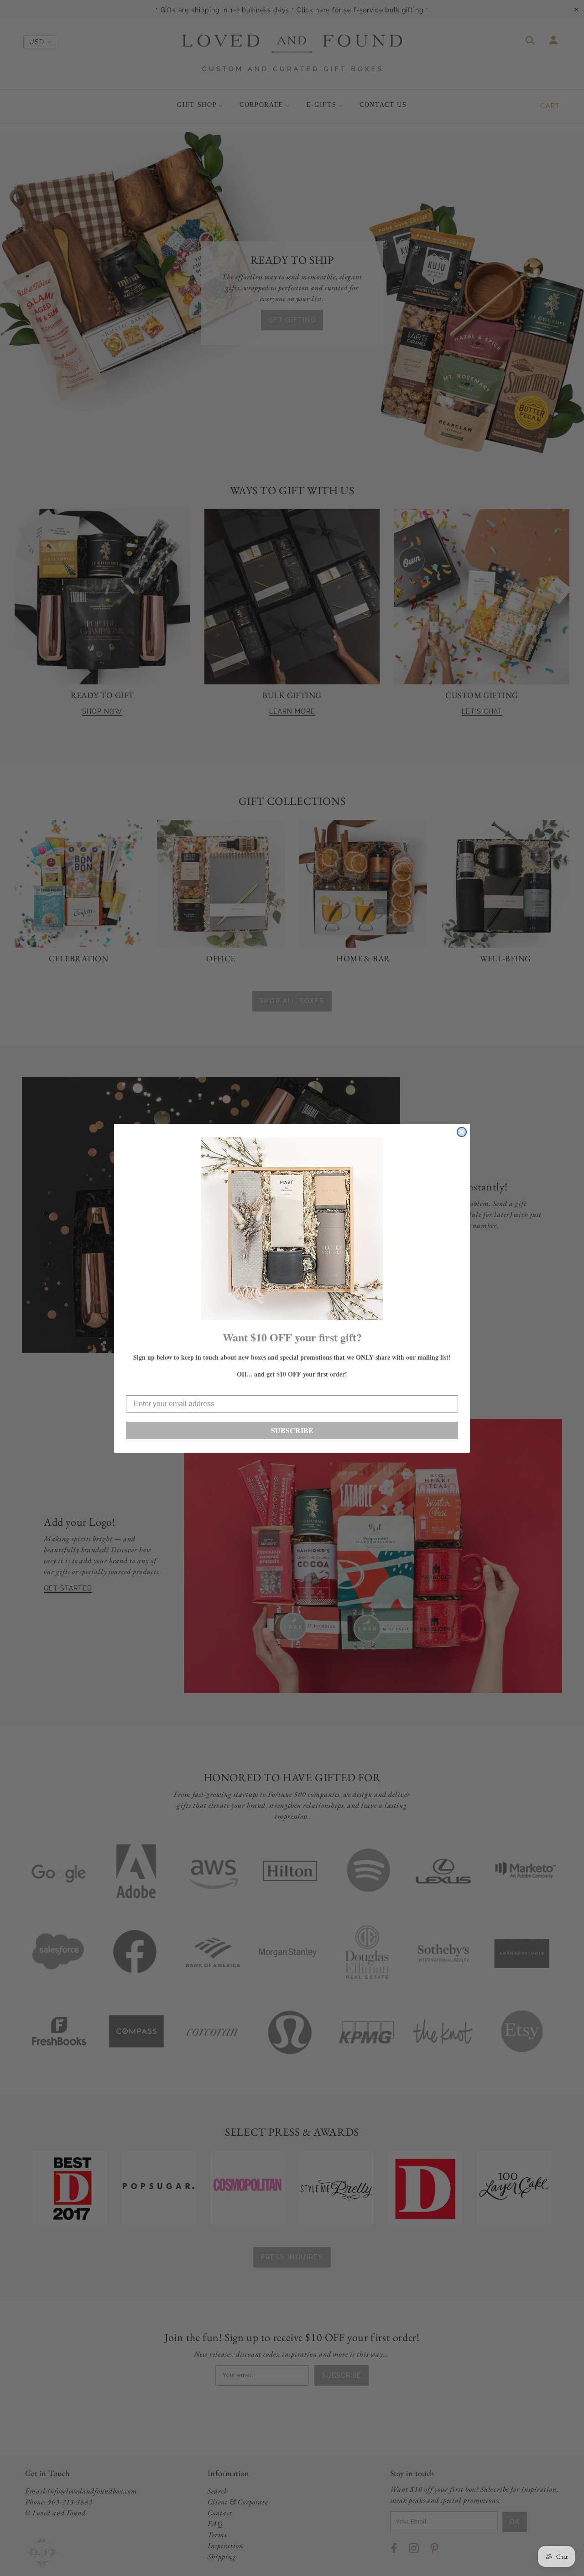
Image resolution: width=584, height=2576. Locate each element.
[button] (292, 1229)
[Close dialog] (462, 1132)
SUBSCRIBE (292, 1430)
